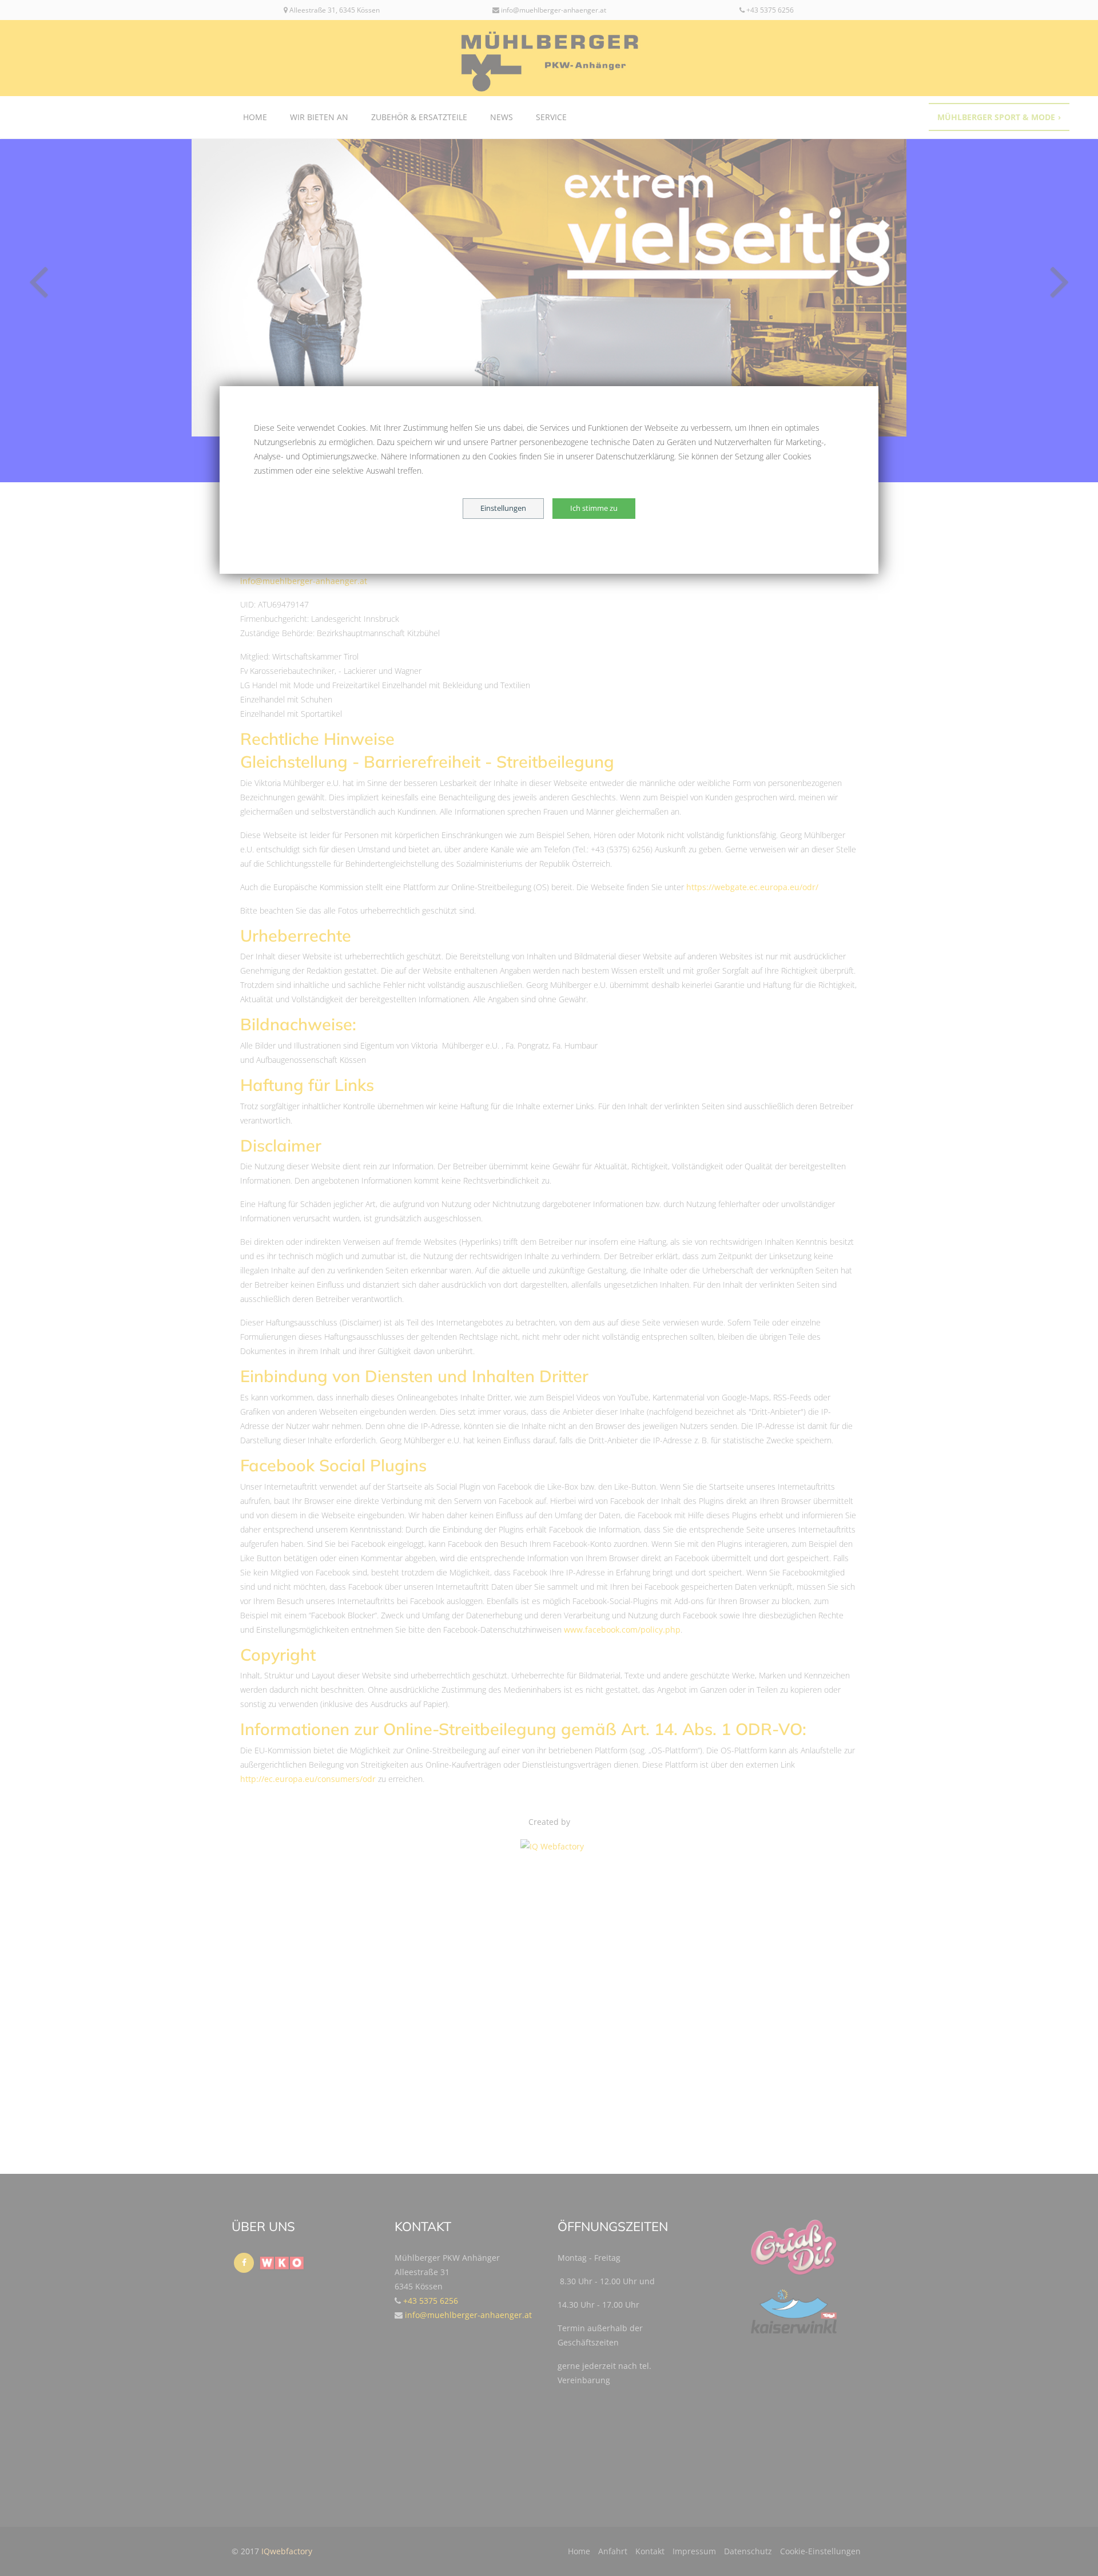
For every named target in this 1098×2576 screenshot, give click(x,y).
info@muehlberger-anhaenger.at (553, 10)
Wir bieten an (319, 117)
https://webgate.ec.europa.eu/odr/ (752, 887)
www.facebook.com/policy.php (622, 1630)
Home (255, 117)
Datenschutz (748, 2551)
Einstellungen (503, 508)
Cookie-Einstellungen (820, 2551)
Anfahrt (613, 2551)
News (502, 117)
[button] (82, 279)
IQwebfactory (287, 2551)
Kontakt (650, 2551)
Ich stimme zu (594, 508)
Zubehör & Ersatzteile (419, 117)
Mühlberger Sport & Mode (999, 117)
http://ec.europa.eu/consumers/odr (308, 1779)
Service (551, 117)
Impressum (694, 2551)
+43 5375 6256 (769, 10)
